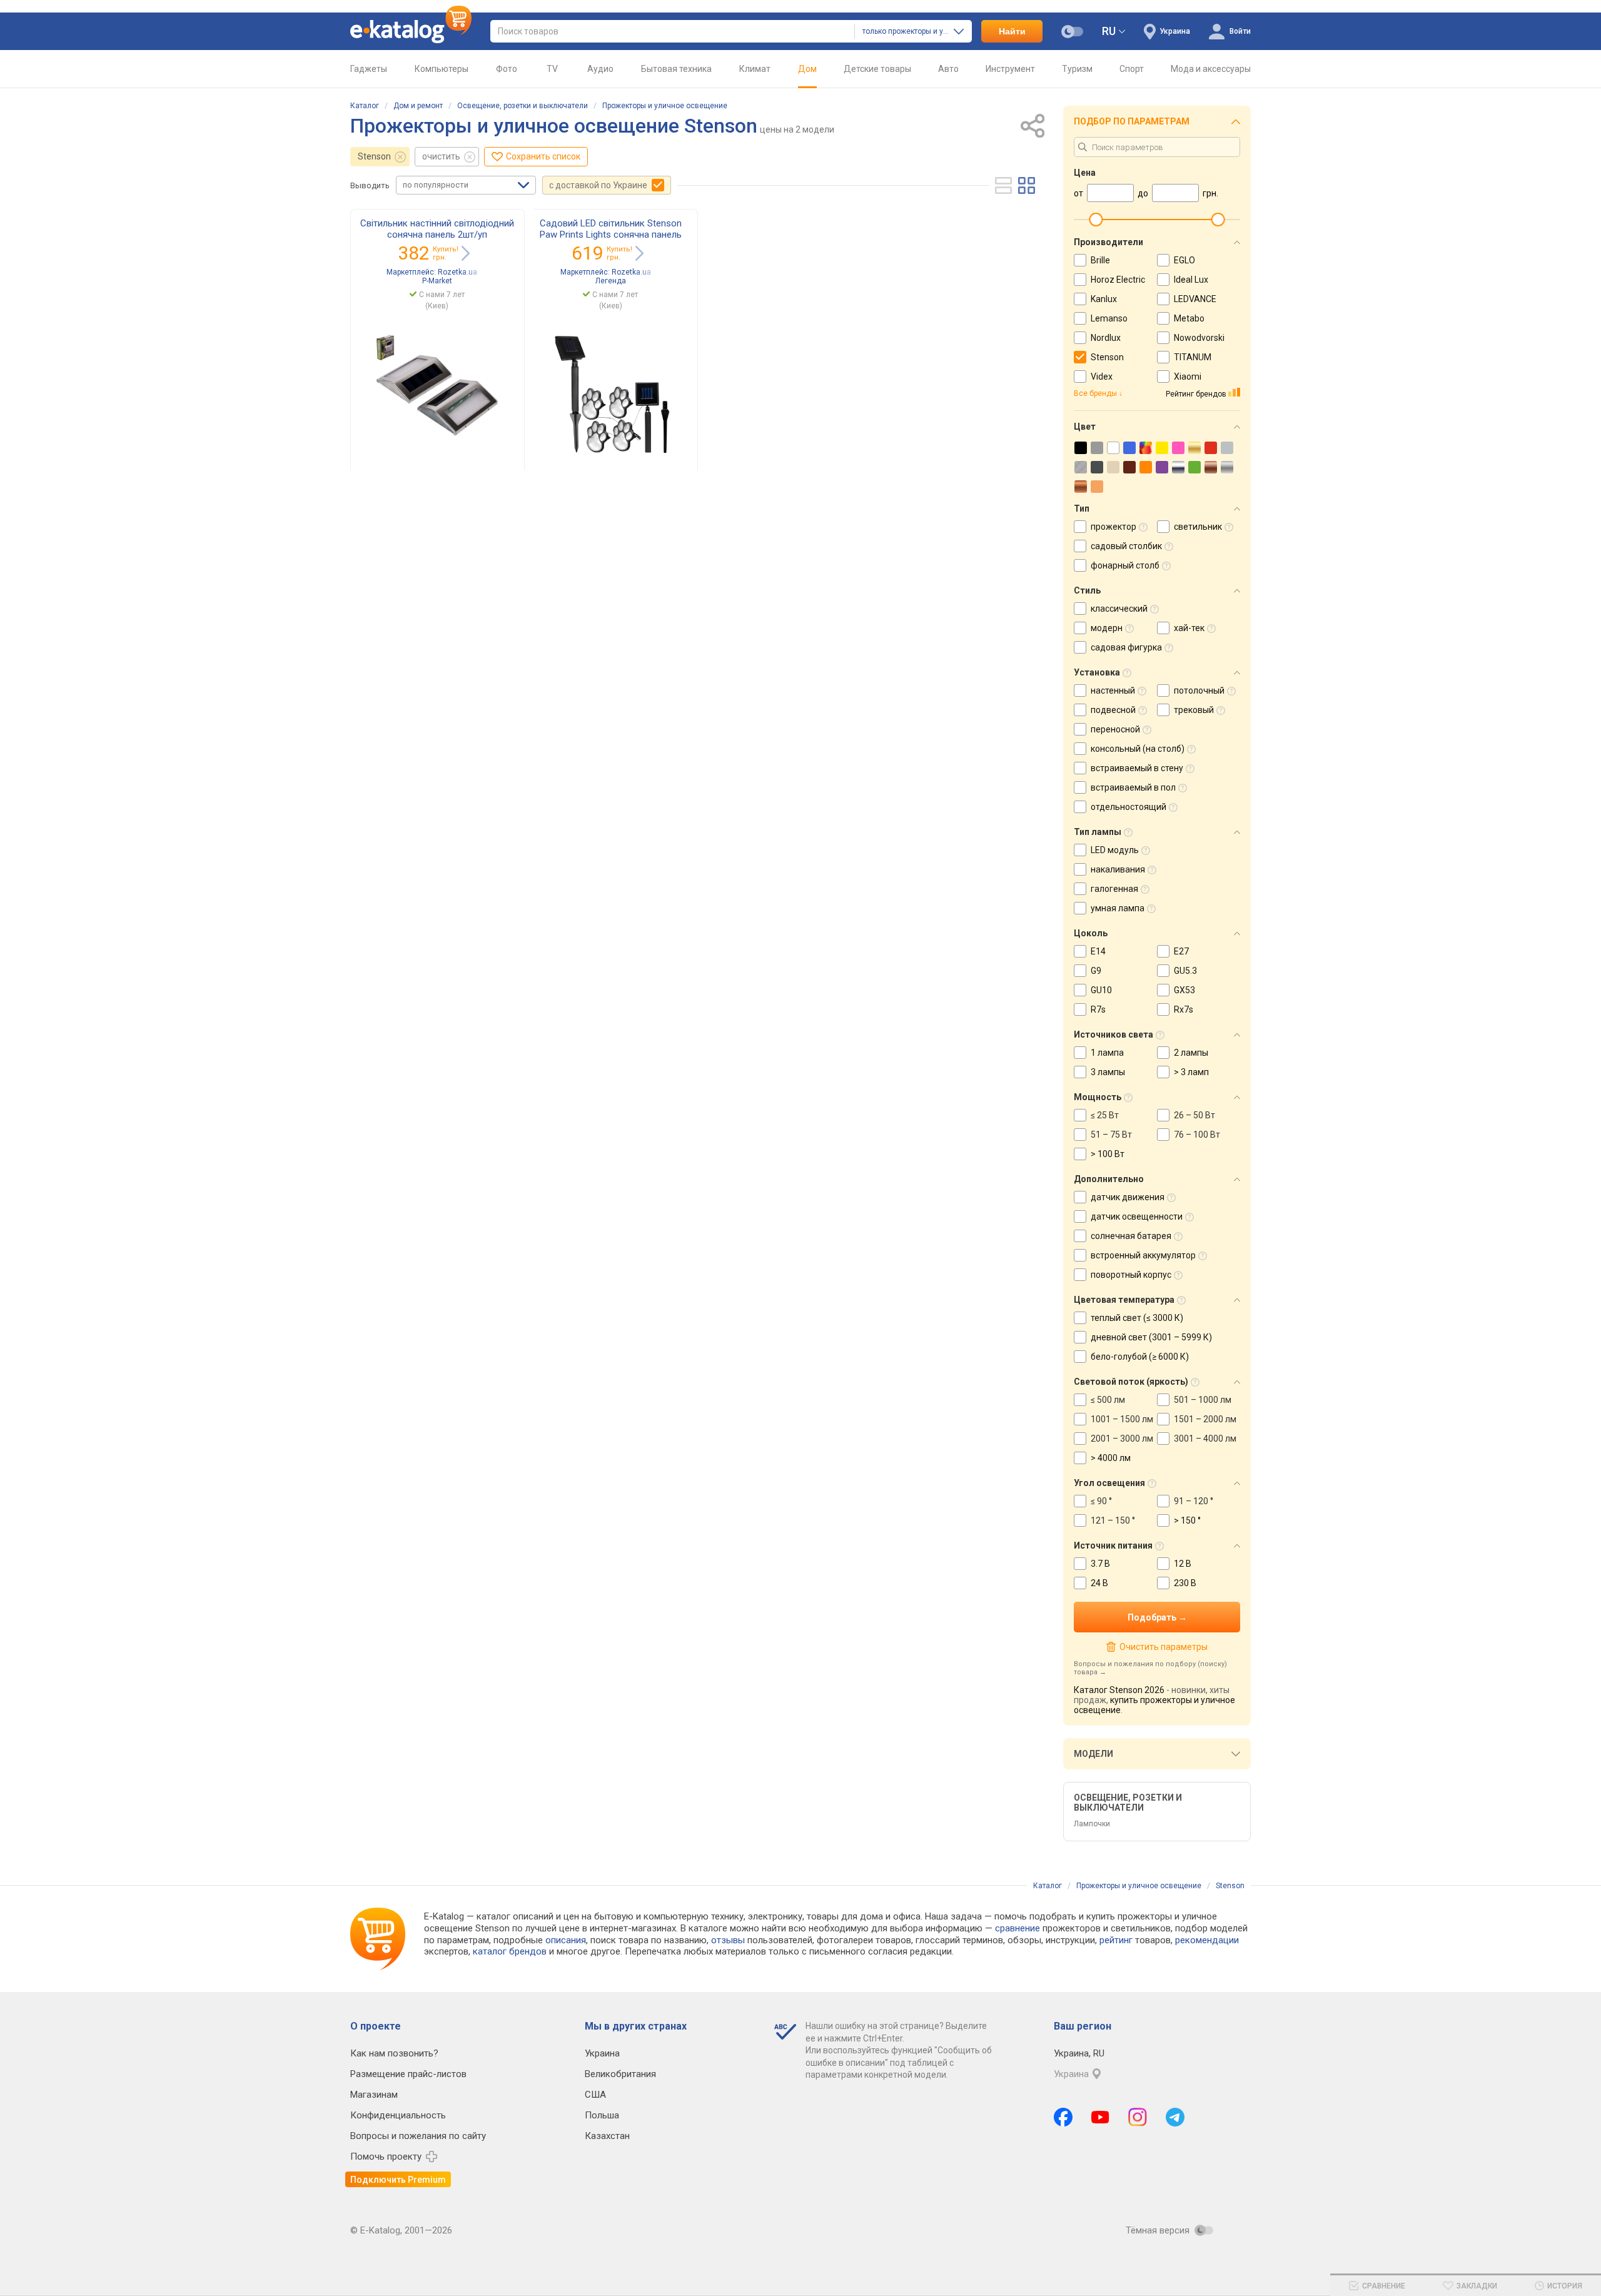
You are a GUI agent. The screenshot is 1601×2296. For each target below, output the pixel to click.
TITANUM (1193, 357)
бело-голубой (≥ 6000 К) (1140, 1357)
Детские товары (877, 69)
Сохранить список (543, 156)
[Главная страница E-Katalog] (411, 31)
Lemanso (1109, 318)
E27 (1181, 951)
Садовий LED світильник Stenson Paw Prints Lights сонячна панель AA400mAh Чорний (611, 235)
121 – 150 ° (1113, 1520)
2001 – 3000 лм (1122, 1439)
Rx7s (1184, 1009)
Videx (1102, 377)
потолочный (1199, 690)
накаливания (1118, 869)
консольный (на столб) (1138, 749)
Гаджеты (369, 69)
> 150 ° (1187, 1520)
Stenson (374, 156)
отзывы (728, 1940)
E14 (1098, 951)
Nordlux (1106, 338)
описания (566, 1940)
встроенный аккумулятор (1143, 1255)
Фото (507, 69)
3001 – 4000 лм (1205, 1439)
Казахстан (607, 2136)
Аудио (600, 69)
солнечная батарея (1131, 1236)
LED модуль (1115, 850)
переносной (1115, 729)
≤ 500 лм (1108, 1400)
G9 (1096, 971)
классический (1119, 609)
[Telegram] (1175, 2117)
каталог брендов (510, 1951)
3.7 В (1100, 1564)
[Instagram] (1138, 2117)
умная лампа (1118, 908)
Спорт (1132, 69)
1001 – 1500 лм (1122, 1419)
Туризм (1077, 69)
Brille (1100, 260)
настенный (1113, 690)
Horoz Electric (1118, 280)
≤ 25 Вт (1105, 1115)
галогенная (1114, 889)
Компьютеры (442, 69)
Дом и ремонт (418, 106)
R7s (1098, 1009)
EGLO (1184, 260)
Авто (948, 69)
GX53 (1184, 990)
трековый (1194, 710)
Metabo (1189, 318)
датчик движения (1128, 1197)
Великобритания (620, 2074)
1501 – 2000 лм (1205, 1419)
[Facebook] (1063, 2117)
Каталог (365, 106)
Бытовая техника (676, 69)
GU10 (1101, 990)
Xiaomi (1188, 377)
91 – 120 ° (1194, 1501)
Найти (1012, 31)
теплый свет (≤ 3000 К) (1137, 1318)
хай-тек (1189, 628)
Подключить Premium (398, 2180)
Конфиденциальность (398, 2115)
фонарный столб (1125, 565)
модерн (1107, 628)
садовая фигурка (1126, 647)
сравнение (1018, 1928)
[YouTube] (1100, 2117)
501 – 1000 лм (1203, 1400)
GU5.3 (1185, 971)
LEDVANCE (1195, 299)
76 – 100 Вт (1197, 1135)
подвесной (1113, 710)
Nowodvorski (1199, 338)
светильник (1198, 527)
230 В (1185, 1583)
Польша (602, 2115)
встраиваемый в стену (1137, 768)
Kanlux (1104, 299)
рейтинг (1116, 1940)
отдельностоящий (1129, 807)
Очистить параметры (1163, 1647)
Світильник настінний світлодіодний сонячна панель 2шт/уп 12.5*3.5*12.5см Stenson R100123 (437, 235)
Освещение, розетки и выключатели (523, 106)
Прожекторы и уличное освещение (665, 106)
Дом (807, 69)
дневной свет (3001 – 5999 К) (1151, 1337)
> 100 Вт (1108, 1154)
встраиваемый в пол (1133, 787)
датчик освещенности (1137, 1216)
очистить (441, 156)
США (595, 2095)
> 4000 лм (1111, 1458)
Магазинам (374, 2095)
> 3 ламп (1191, 1072)
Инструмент (1010, 69)
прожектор (1114, 527)
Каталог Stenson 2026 (1119, 1690)
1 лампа (1107, 1053)
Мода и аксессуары (1211, 69)
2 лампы (1191, 1053)
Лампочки (1092, 1824)
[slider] (1096, 220)
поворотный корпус (1131, 1275)
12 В (1183, 1564)
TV (552, 69)
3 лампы (1108, 1072)
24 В (1099, 1583)
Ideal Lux (1191, 280)
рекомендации (1207, 1940)
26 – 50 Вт (1194, 1115)
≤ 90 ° (1101, 1501)
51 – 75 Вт (1111, 1135)
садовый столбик (1126, 546)
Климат (755, 69)
